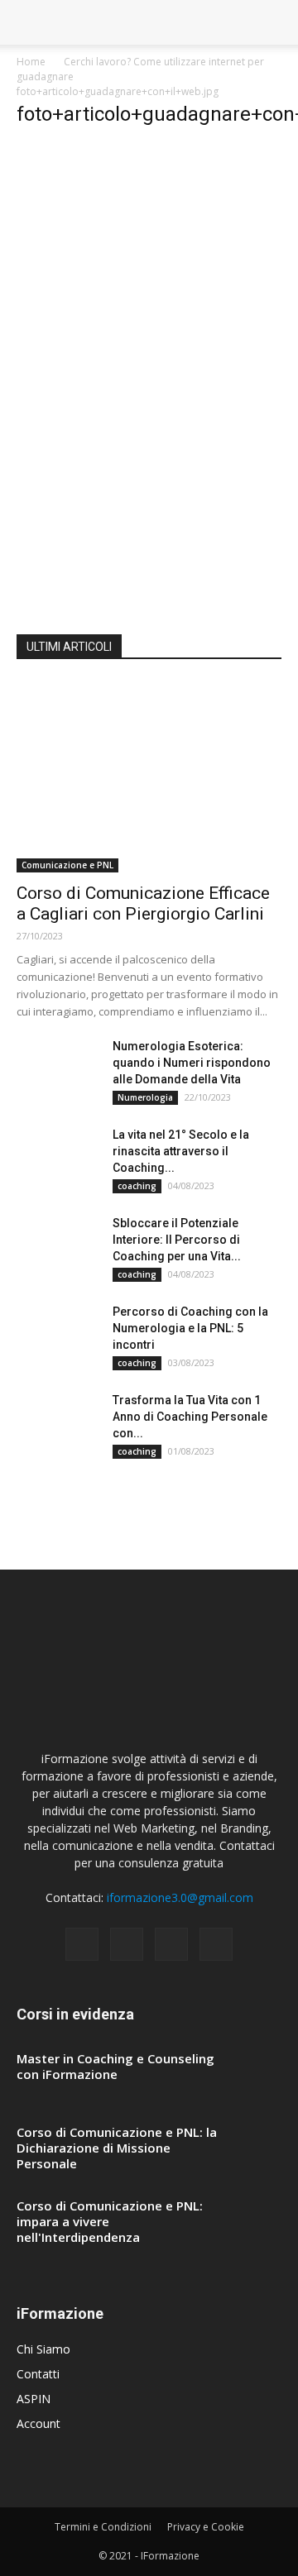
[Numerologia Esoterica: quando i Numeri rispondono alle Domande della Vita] (58, 1067)
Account (38, 2423)
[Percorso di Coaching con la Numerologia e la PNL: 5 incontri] (58, 1332)
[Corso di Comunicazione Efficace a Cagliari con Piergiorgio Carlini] (149, 777)
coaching (137, 1186)
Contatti (38, 2374)
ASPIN (34, 2399)
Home (31, 62)
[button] (275, 22)
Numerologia (145, 1097)
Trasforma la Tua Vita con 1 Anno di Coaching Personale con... (190, 1417)
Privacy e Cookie (206, 2527)
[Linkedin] (171, 1944)
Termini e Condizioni (103, 2527)
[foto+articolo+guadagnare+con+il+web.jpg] (131, 595)
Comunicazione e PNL (67, 865)
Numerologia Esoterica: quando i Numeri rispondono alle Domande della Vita (192, 1063)
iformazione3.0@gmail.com (180, 1897)
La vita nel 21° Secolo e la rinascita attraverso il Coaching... (181, 1151)
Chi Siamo (43, 2349)
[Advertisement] (149, 292)
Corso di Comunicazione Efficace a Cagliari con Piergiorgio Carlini (143, 903)
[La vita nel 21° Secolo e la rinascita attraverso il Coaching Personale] (58, 1155)
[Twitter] (216, 1944)
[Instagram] (127, 1944)
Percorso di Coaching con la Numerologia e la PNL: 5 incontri (190, 1328)
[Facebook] (82, 1944)
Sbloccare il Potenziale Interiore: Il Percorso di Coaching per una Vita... (177, 1240)
